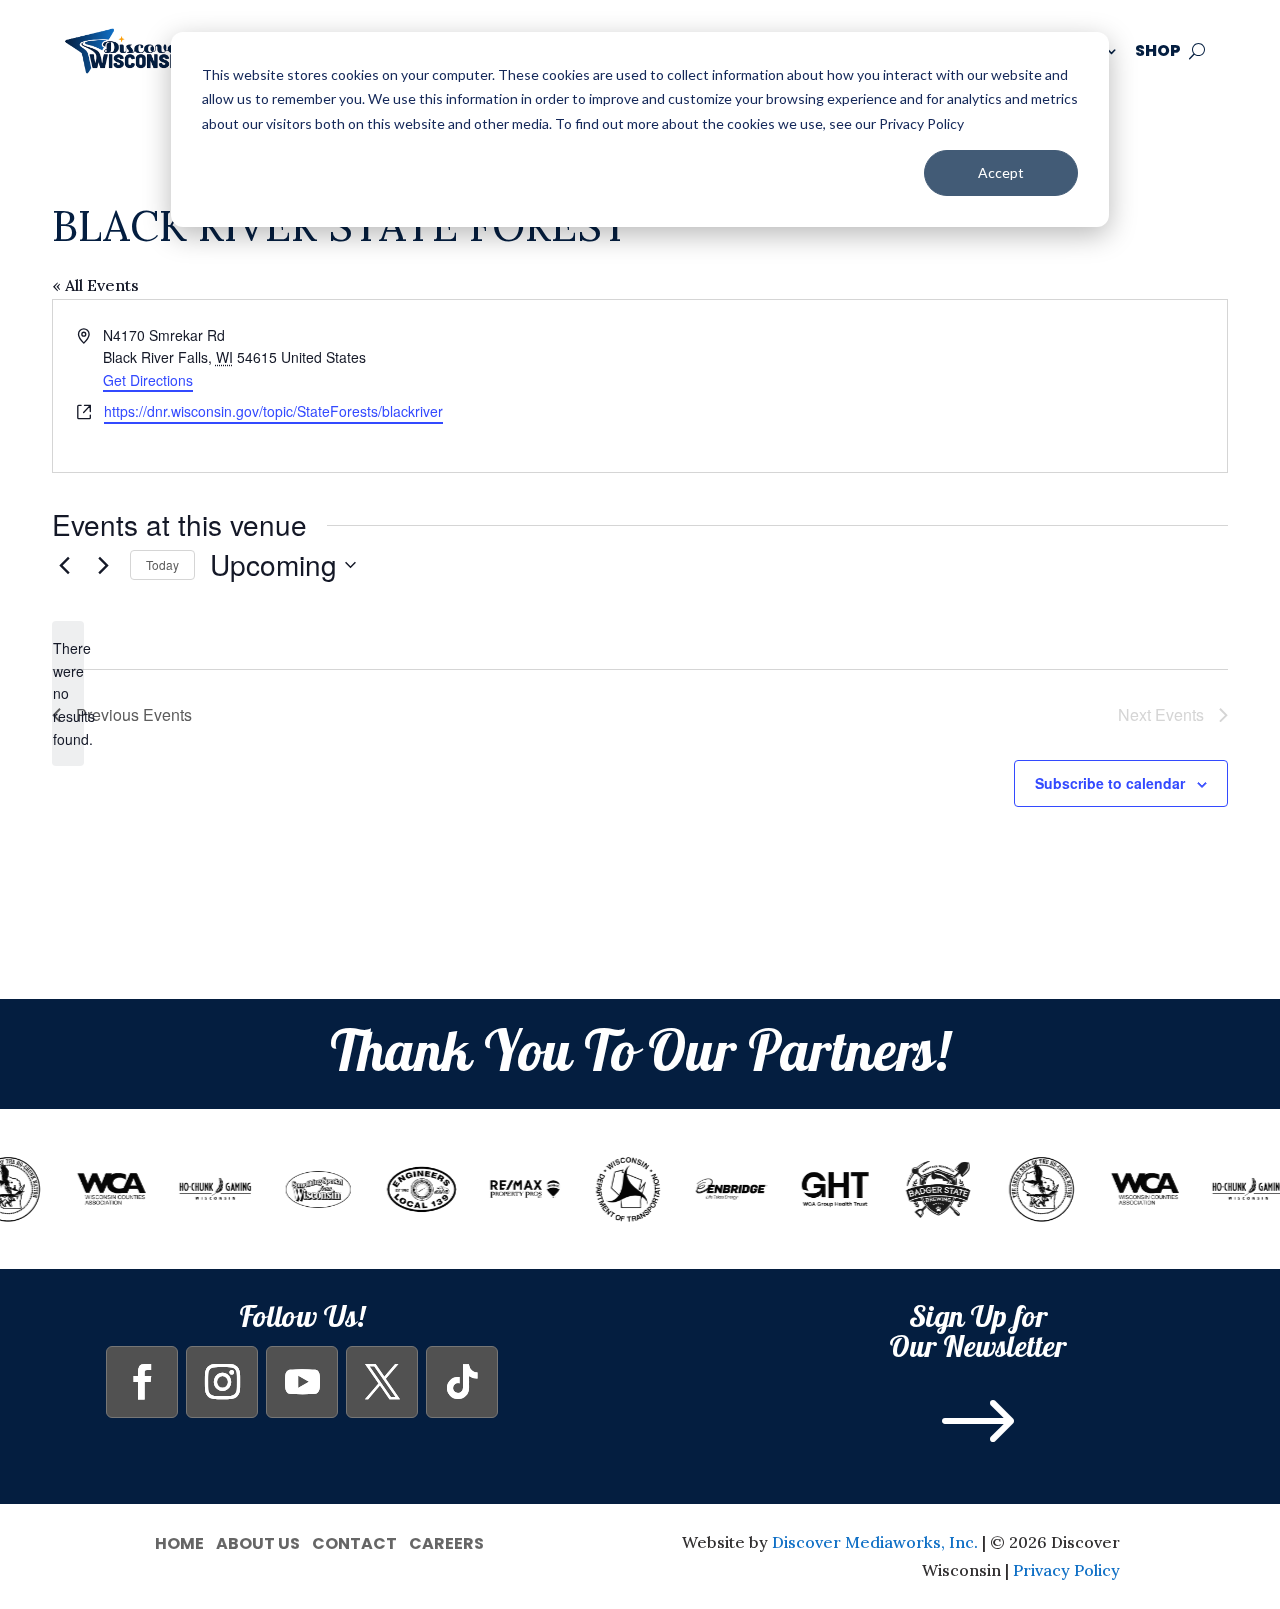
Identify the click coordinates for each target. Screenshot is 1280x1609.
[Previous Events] (64, 565)
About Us (258, 1541)
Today (162, 564)
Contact (354, 1541)
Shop (1158, 50)
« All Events (95, 285)
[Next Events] (103, 565)
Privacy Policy (1066, 1570)
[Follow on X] (382, 1382)
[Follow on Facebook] (142, 1382)
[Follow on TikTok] (462, 1382)
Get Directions (148, 380)
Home (179, 1541)
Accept (1001, 172)
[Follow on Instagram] (222, 1382)
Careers (446, 1541)
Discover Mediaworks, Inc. (875, 1542)
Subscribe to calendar (1110, 783)
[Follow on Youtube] (302, 1382)
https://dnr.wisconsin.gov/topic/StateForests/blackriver (273, 411)
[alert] (68, 693)
